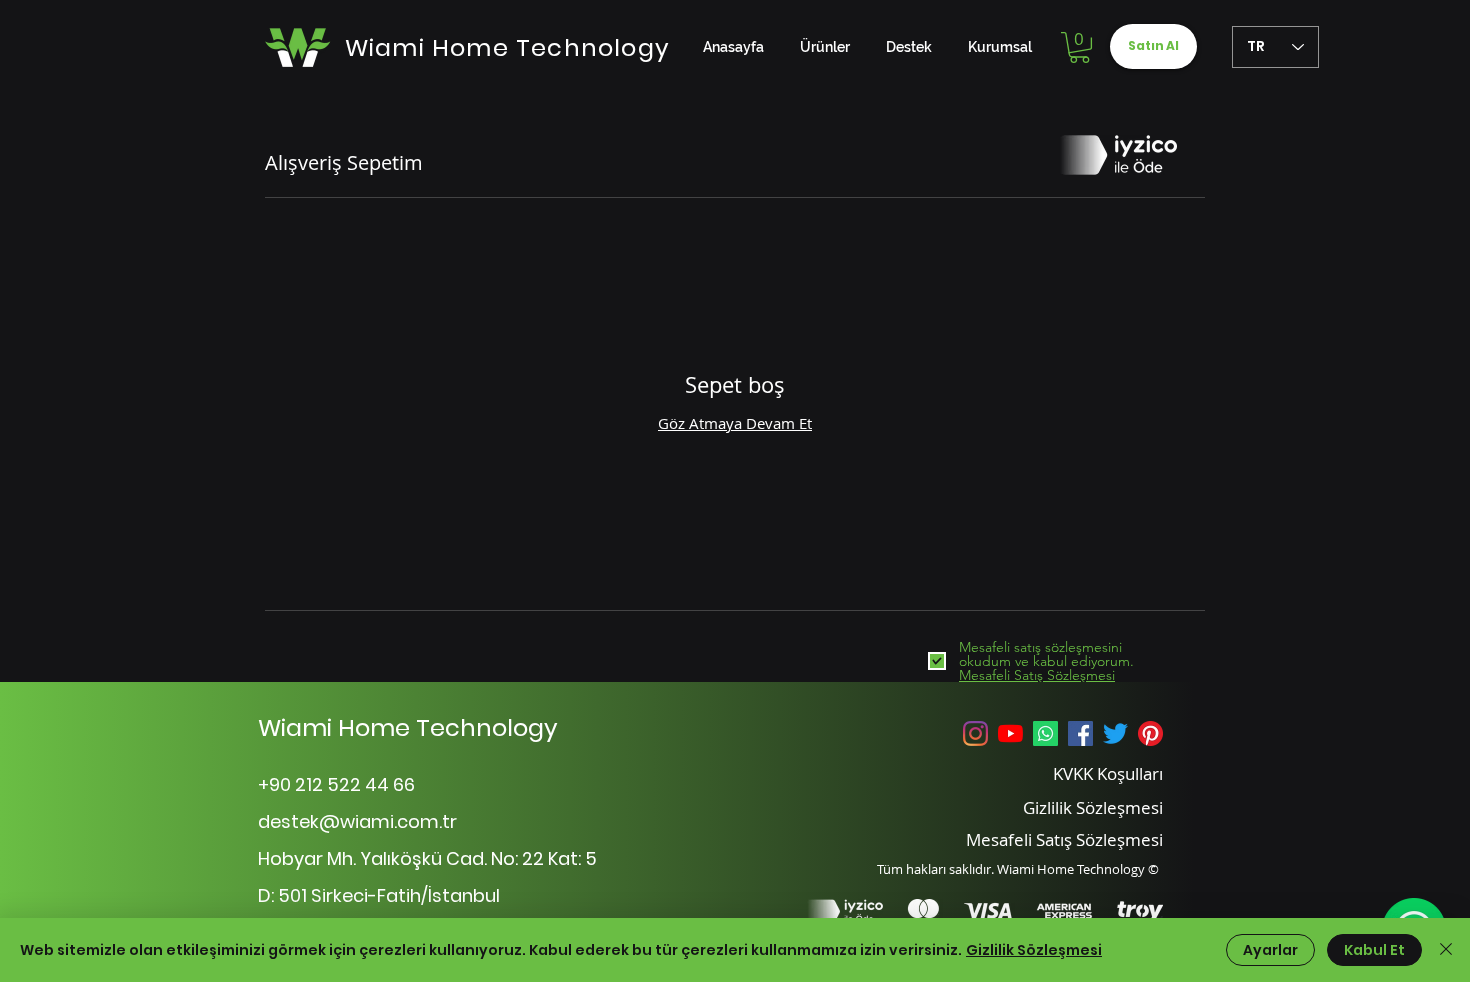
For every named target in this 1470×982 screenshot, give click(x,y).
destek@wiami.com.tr (357, 821)
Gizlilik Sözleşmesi (1034, 950)
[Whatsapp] (1045, 733)
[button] (1079, 47)
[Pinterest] (1150, 733)
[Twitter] (1115, 733)
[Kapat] (1446, 950)
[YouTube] (1010, 733)
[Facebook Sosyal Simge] (1080, 733)
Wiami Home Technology (408, 727)
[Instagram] (975, 733)
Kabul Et (1374, 950)
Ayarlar (1270, 950)
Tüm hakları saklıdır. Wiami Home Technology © (1018, 869)
